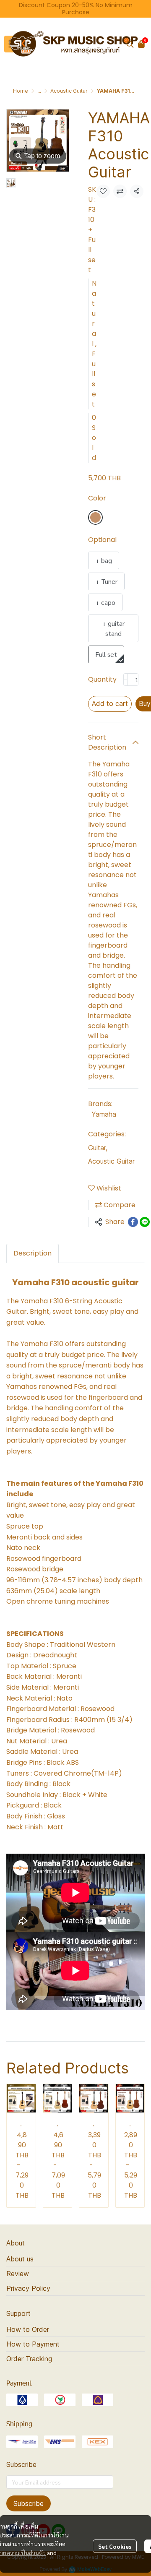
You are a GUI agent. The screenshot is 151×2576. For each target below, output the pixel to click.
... (39, 91)
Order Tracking (29, 2359)
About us (20, 2259)
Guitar (98, 1148)
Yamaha (104, 1114)
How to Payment (33, 2344)
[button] (130, 44)
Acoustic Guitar (69, 91)
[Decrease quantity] (125, 680)
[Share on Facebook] (133, 1222)
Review (18, 2274)
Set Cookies (115, 2546)
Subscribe (29, 2503)
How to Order (28, 2329)
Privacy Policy (28, 2288)
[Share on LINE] (145, 1222)
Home (21, 91)
